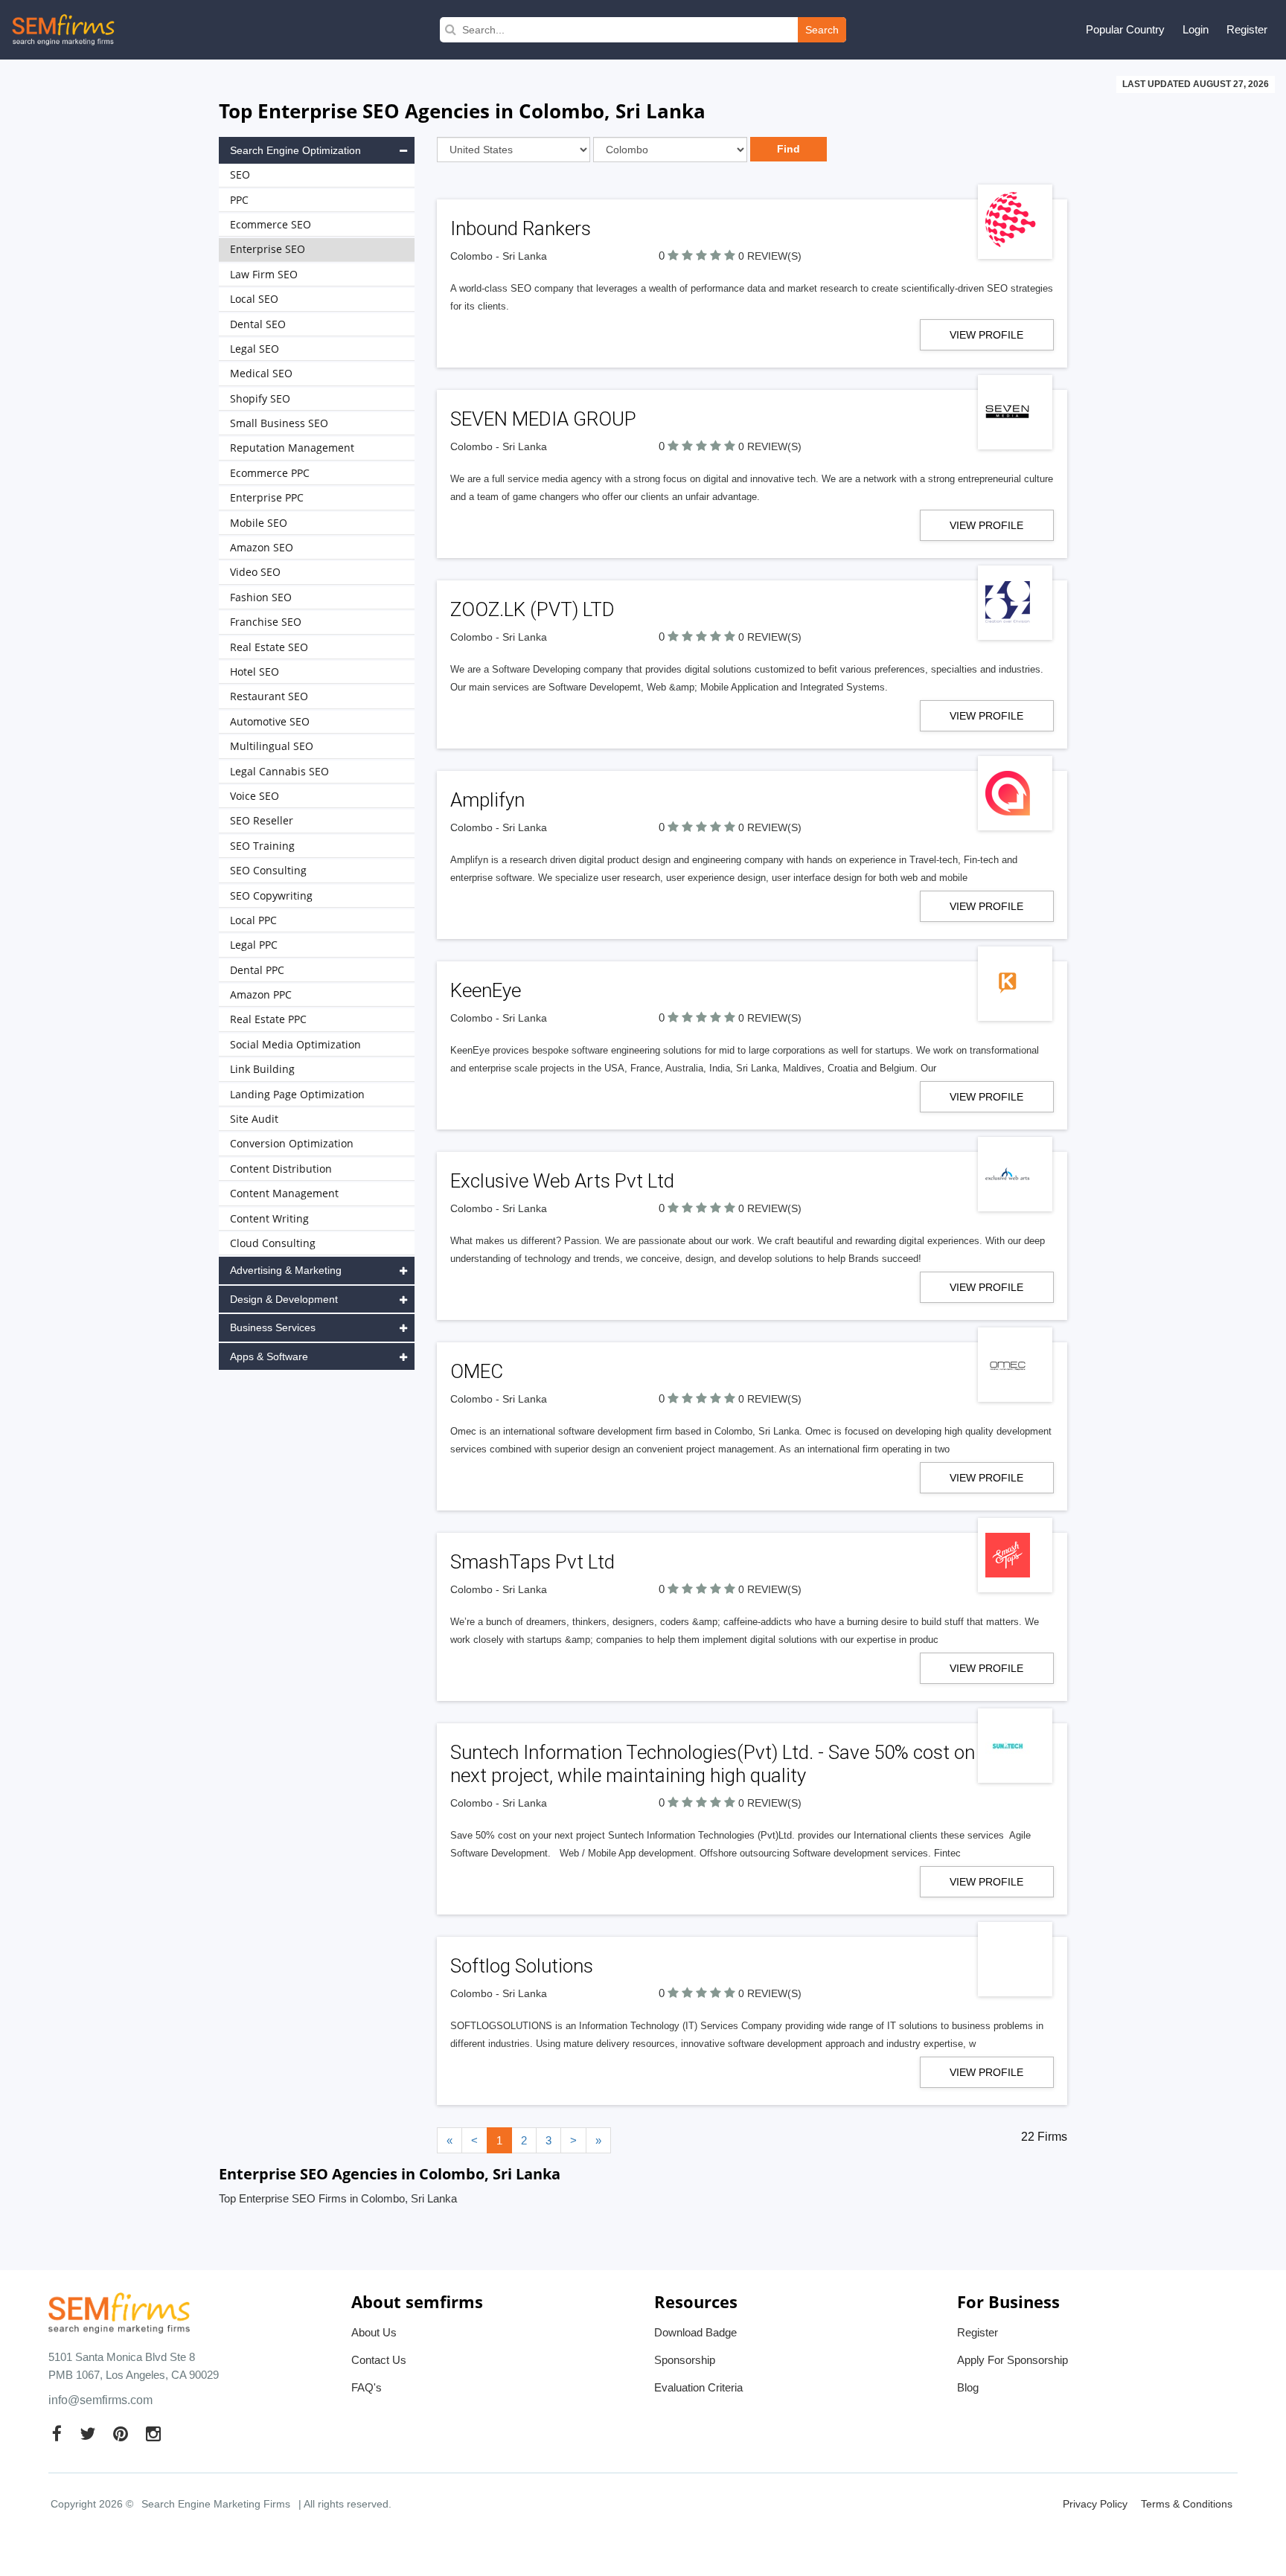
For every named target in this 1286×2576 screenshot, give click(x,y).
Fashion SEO (261, 597)
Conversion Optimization (292, 1143)
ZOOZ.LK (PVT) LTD (532, 609)
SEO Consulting (268, 870)
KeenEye (486, 990)
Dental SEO (258, 324)
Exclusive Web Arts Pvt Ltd (562, 1181)
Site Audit (254, 1119)
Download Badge (695, 2332)
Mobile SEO (259, 523)
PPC (239, 200)
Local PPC (253, 920)
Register (1247, 29)
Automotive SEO (270, 721)
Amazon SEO (262, 547)
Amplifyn (487, 800)
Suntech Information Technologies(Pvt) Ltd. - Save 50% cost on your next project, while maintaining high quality (733, 1764)
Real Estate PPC (268, 1019)
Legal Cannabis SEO (279, 771)
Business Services (273, 1327)
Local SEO (254, 299)
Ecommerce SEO (271, 224)
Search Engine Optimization (295, 150)
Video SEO (255, 572)
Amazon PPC (261, 994)
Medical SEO (261, 373)
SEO (240, 174)
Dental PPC (257, 970)
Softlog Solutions (522, 1966)
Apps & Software (269, 1356)
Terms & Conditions (1187, 2504)
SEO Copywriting (271, 895)
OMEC (477, 1371)
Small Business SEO (279, 423)
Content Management (284, 1193)
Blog (968, 2387)
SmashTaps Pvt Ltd (532, 1562)
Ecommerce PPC (270, 473)
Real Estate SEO (269, 647)
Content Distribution (281, 1169)
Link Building (262, 1069)
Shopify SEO (260, 398)
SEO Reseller (262, 820)
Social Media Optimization (295, 1044)
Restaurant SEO (269, 696)
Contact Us (379, 2360)
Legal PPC (254, 945)
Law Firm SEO (264, 274)
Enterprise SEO (268, 249)
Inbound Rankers (521, 228)
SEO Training (262, 846)
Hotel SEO (255, 672)
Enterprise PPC (267, 497)
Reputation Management (292, 448)
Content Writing (269, 1218)
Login (1196, 29)
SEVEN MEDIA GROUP (543, 419)
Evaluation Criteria (698, 2387)
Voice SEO (255, 796)
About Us (374, 2332)
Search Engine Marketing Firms (216, 2504)
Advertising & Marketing (286, 1270)
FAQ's (367, 2387)
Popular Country (1125, 29)
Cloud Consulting (273, 1243)
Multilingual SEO (272, 746)
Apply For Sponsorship (1013, 2360)
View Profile (986, 335)
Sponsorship (685, 2360)
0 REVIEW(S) (770, 256)
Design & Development (284, 1299)
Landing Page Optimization (297, 1094)
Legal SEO (255, 349)
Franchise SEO (266, 622)
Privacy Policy (1095, 2504)
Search (822, 30)
